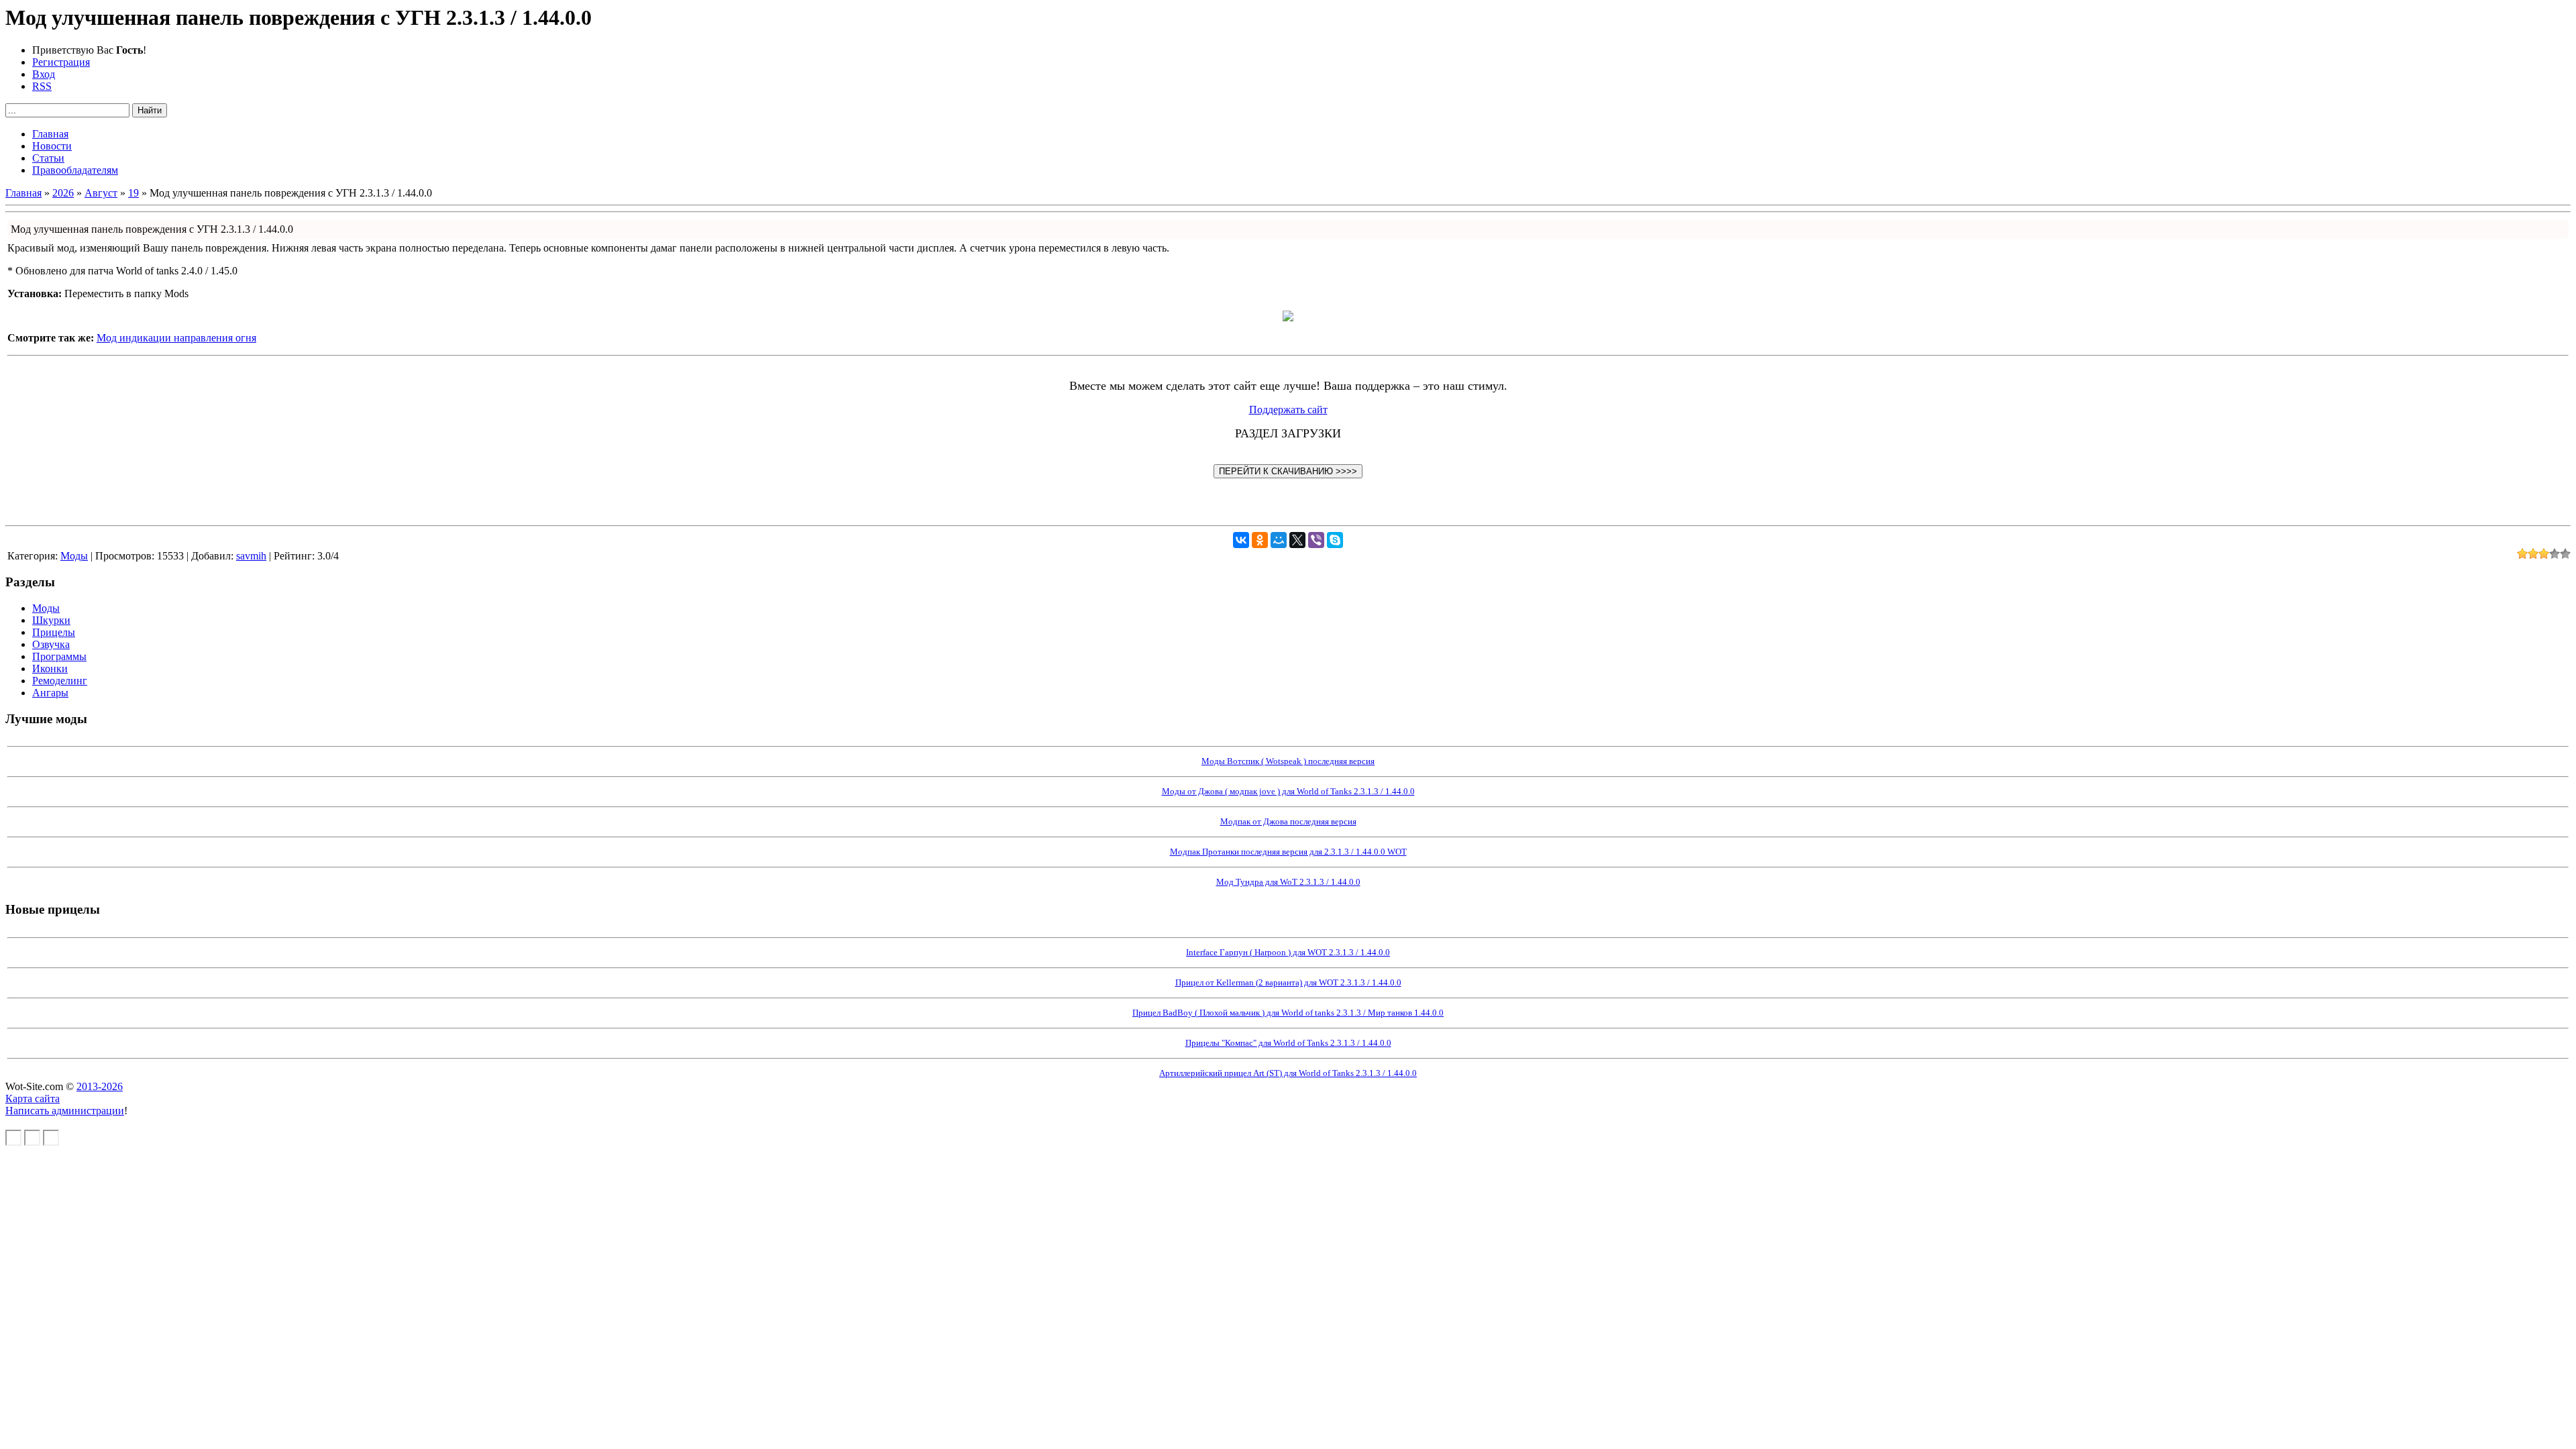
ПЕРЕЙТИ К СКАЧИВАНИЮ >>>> (1288, 471)
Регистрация (61, 62)
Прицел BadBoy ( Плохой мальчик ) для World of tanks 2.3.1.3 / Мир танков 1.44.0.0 (1288, 1013)
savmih (251, 556)
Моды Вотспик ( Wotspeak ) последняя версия (1288, 761)
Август (101, 193)
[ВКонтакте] (1241, 540)
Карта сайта (33, 1098)
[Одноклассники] (1260, 540)
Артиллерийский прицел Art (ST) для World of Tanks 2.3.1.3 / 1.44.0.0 (1288, 1073)
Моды (74, 556)
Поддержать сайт (1288, 410)
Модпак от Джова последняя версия (1288, 821)
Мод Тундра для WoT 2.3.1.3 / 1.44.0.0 (1288, 882)
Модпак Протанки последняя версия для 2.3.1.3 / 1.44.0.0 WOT (1288, 852)
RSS (42, 86)
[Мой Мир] (1279, 540)
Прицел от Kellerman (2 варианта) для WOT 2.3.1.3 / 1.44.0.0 (1288, 982)
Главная (23, 193)
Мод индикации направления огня (176, 338)
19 (133, 193)
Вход (44, 74)
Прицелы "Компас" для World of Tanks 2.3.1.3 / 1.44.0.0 (1288, 1043)
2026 (63, 193)
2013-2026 (100, 1086)
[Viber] (1316, 540)
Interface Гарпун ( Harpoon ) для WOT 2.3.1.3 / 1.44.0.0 (1288, 952)
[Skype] (1335, 540)
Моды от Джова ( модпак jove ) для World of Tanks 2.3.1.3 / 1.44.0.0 (1288, 791)
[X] (1297, 540)
